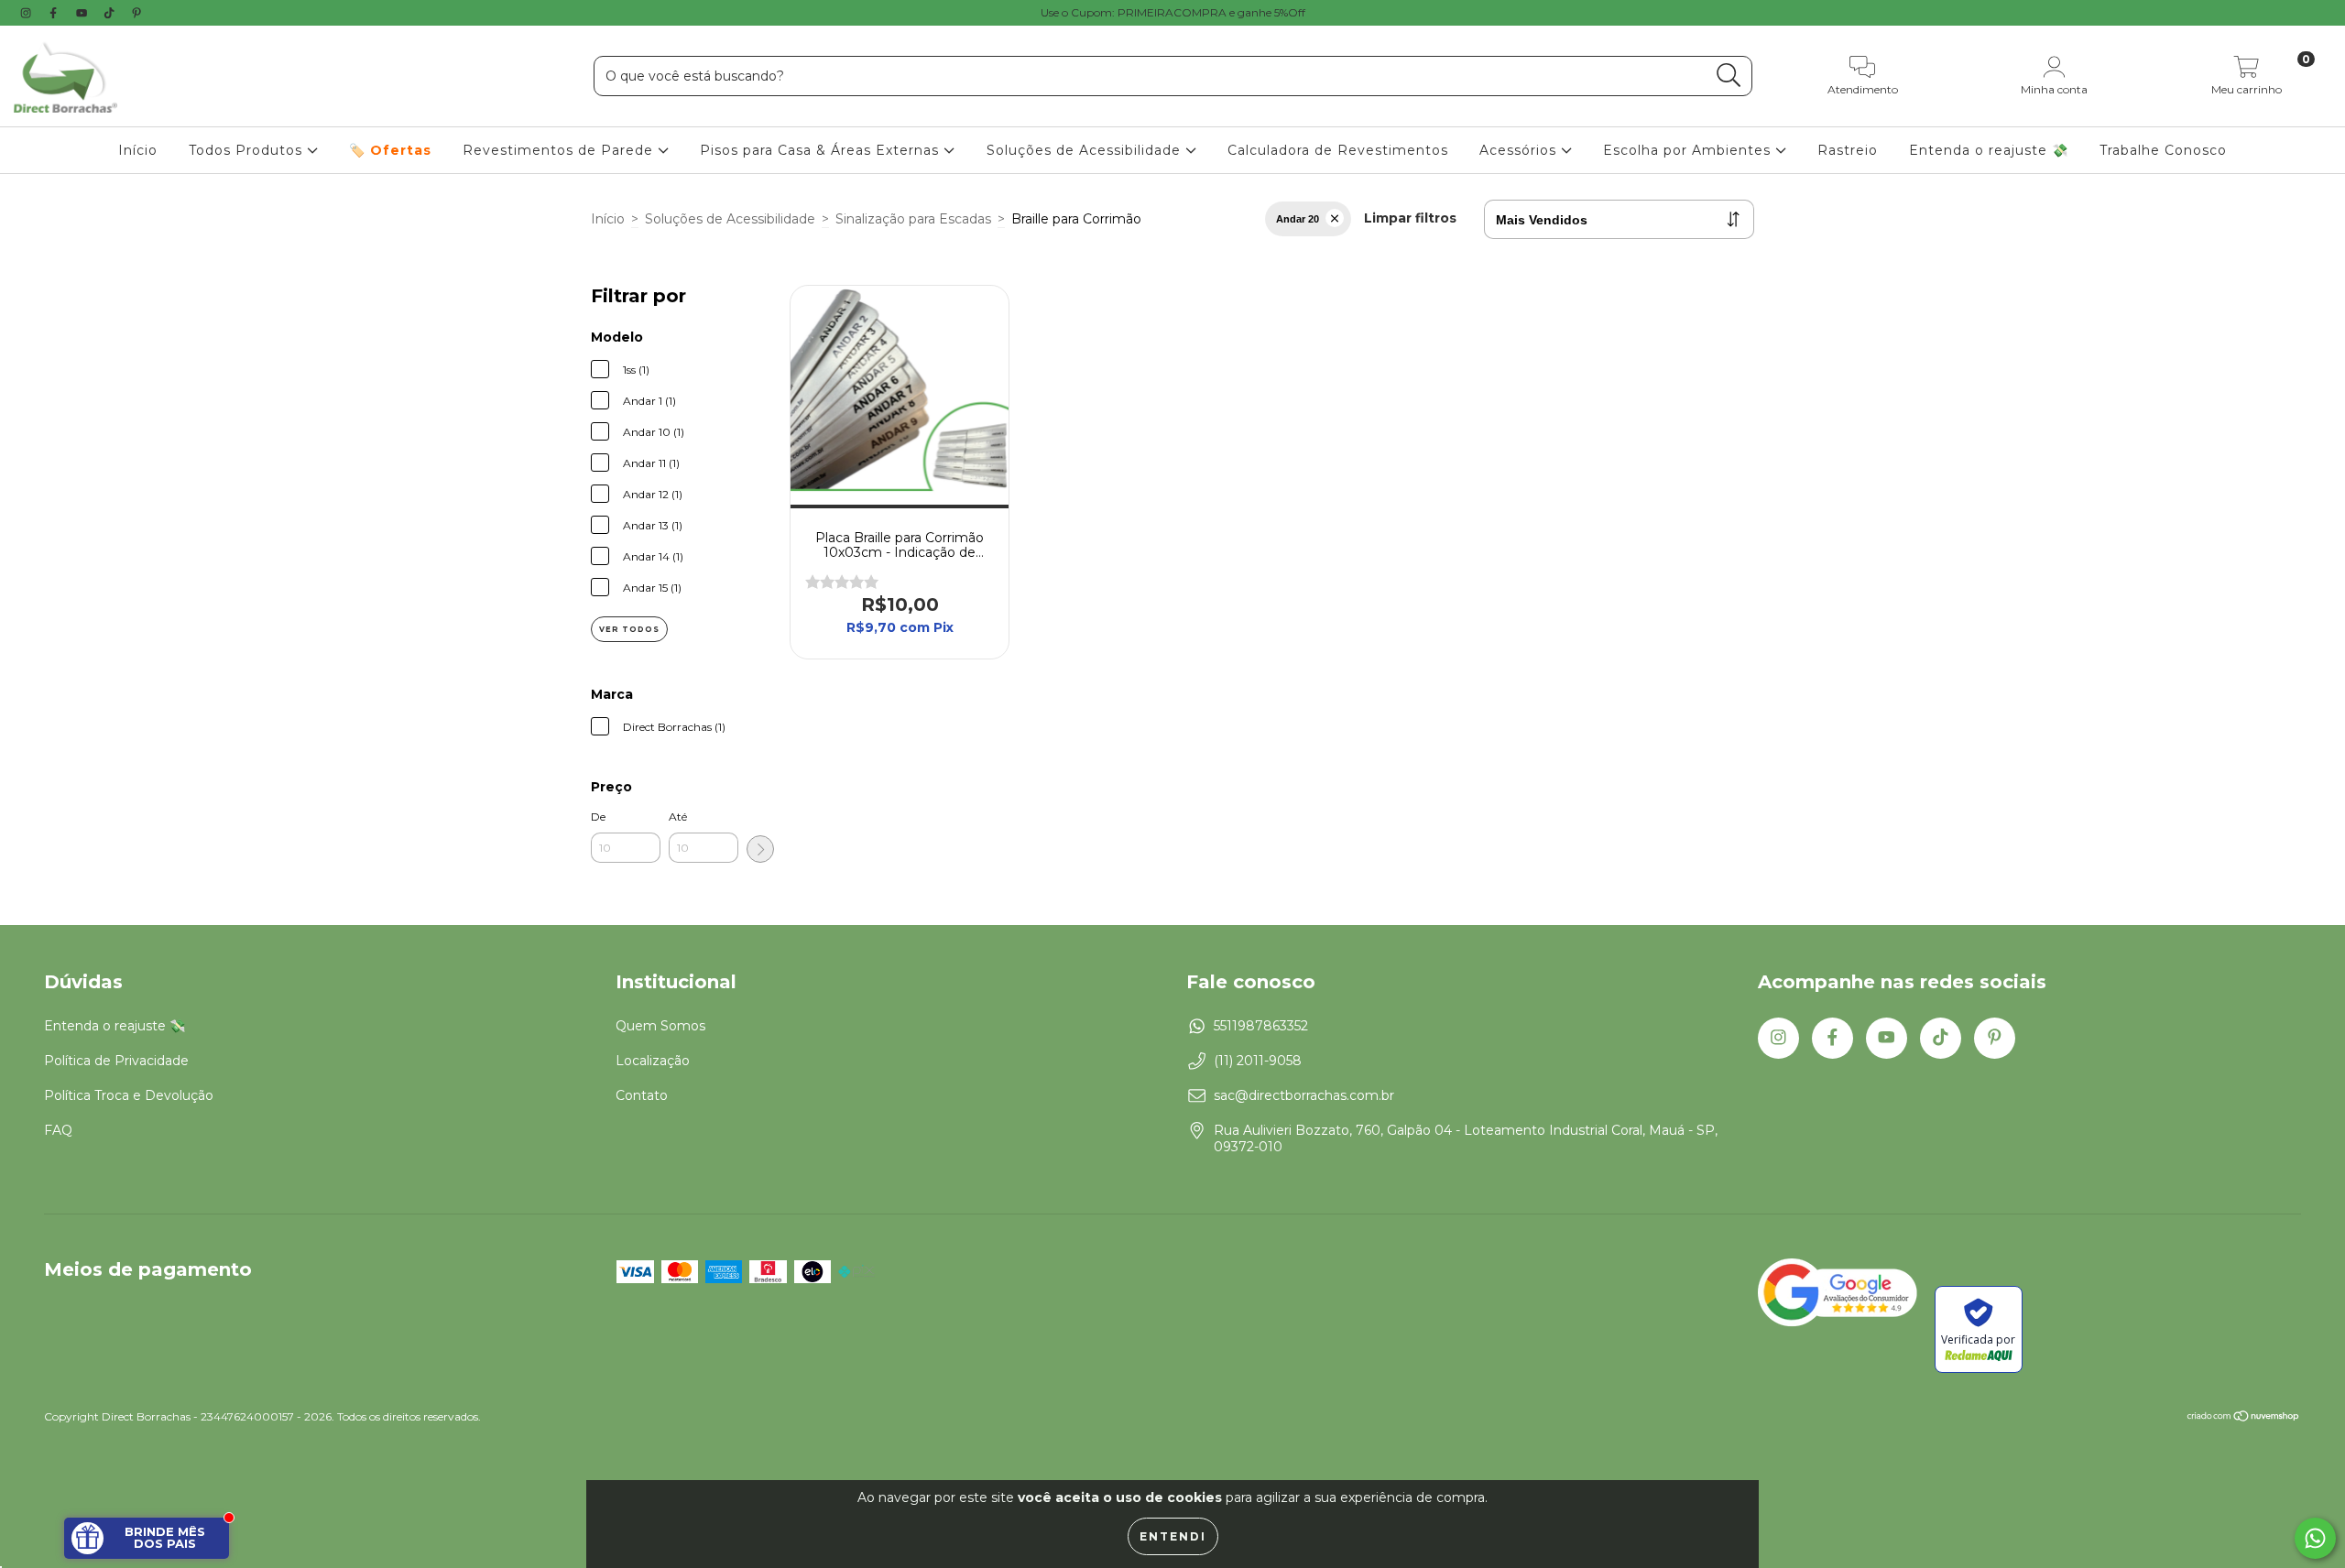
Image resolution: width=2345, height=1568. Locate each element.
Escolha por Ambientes (1689, 150)
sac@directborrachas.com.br (1304, 1095)
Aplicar (760, 849)
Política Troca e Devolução (129, 1095)
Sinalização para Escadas (913, 219)
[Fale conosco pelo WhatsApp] (2315, 1538)
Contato (642, 1095)
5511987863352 (1261, 1026)
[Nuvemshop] (2244, 1418)
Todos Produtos (248, 150)
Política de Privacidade (116, 1061)
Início (138, 150)
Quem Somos (660, 1026)
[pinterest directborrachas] (136, 13)
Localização (653, 1061)
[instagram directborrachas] (27, 13)
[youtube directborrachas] (83, 13)
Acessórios (1520, 150)
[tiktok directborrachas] (111, 13)
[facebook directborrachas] (55, 13)
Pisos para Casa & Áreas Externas (822, 150)
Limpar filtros (1410, 218)
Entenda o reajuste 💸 (1989, 150)
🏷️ (390, 150)
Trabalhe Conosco (2163, 150)
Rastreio (1848, 150)
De (598, 817)
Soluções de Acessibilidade (1086, 150)
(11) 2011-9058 (1258, 1061)
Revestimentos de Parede (560, 150)
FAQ (58, 1130)
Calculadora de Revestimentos (1338, 150)
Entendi (1173, 1536)
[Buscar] (1729, 76)
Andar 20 (1298, 219)
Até (678, 817)
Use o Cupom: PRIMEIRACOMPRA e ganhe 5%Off (1173, 12)
